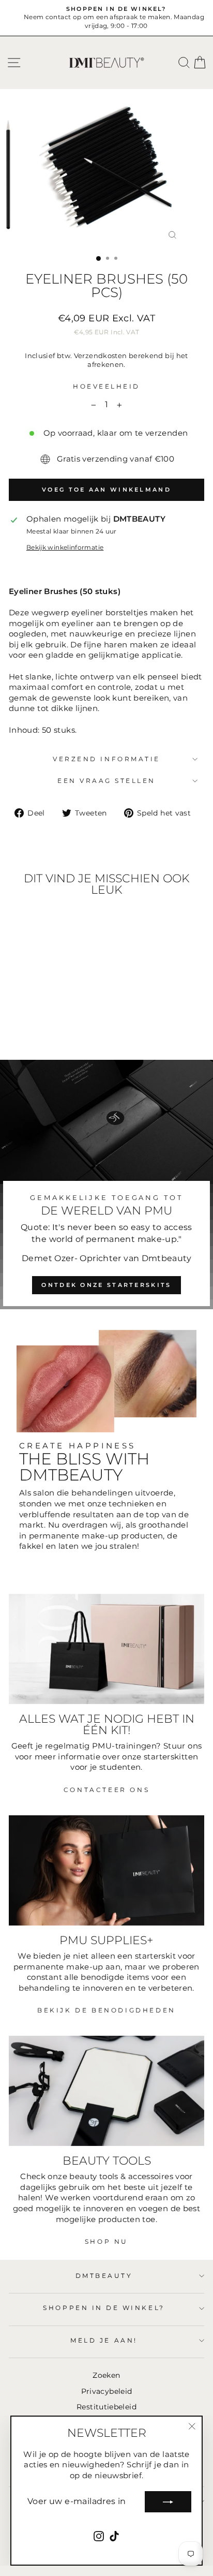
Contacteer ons (106, 1790)
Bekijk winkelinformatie (65, 547)
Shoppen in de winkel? (104, 2308)
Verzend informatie (106, 759)
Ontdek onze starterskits (106, 1285)
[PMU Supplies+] (106, 1870)
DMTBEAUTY (104, 2276)
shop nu (106, 2241)
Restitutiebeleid (106, 2407)
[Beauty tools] (106, 2091)
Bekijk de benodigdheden (106, 2010)
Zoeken (106, 2375)
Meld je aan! (104, 2341)
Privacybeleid (107, 2391)
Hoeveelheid (106, 387)
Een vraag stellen (106, 781)
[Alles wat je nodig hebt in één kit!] (106, 1649)
